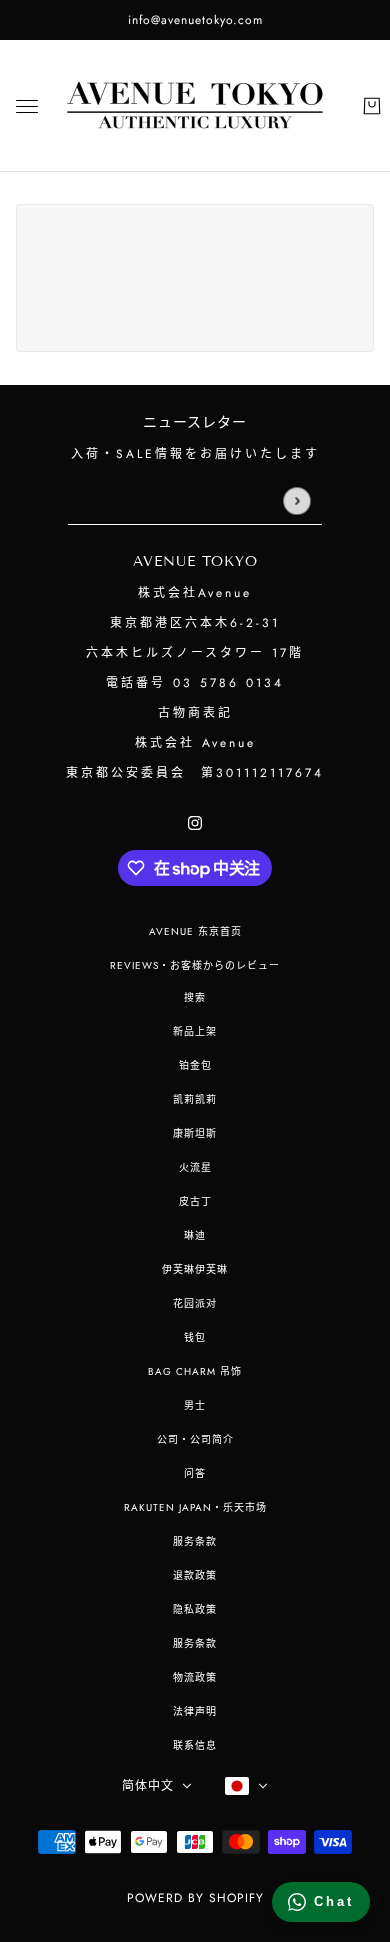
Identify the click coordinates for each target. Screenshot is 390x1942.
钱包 (195, 1337)
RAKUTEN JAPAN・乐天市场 (195, 1507)
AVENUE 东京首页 (195, 931)
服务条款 (195, 1541)
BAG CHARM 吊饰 (195, 1371)
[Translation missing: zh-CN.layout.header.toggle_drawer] (27, 106)
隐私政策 (195, 1609)
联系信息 (195, 1745)
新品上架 (195, 1031)
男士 (195, 1405)
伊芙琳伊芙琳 (195, 1269)
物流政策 (195, 1677)
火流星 (195, 1167)
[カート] (372, 106)
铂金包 (195, 1065)
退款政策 (195, 1575)
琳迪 (195, 1235)
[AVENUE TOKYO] (195, 106)
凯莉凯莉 (195, 1099)
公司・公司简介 (195, 1439)
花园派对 (195, 1303)
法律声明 (195, 1711)
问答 (195, 1473)
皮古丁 (195, 1201)
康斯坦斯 (195, 1133)
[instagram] (195, 822)
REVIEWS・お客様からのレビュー (195, 965)
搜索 (195, 997)
